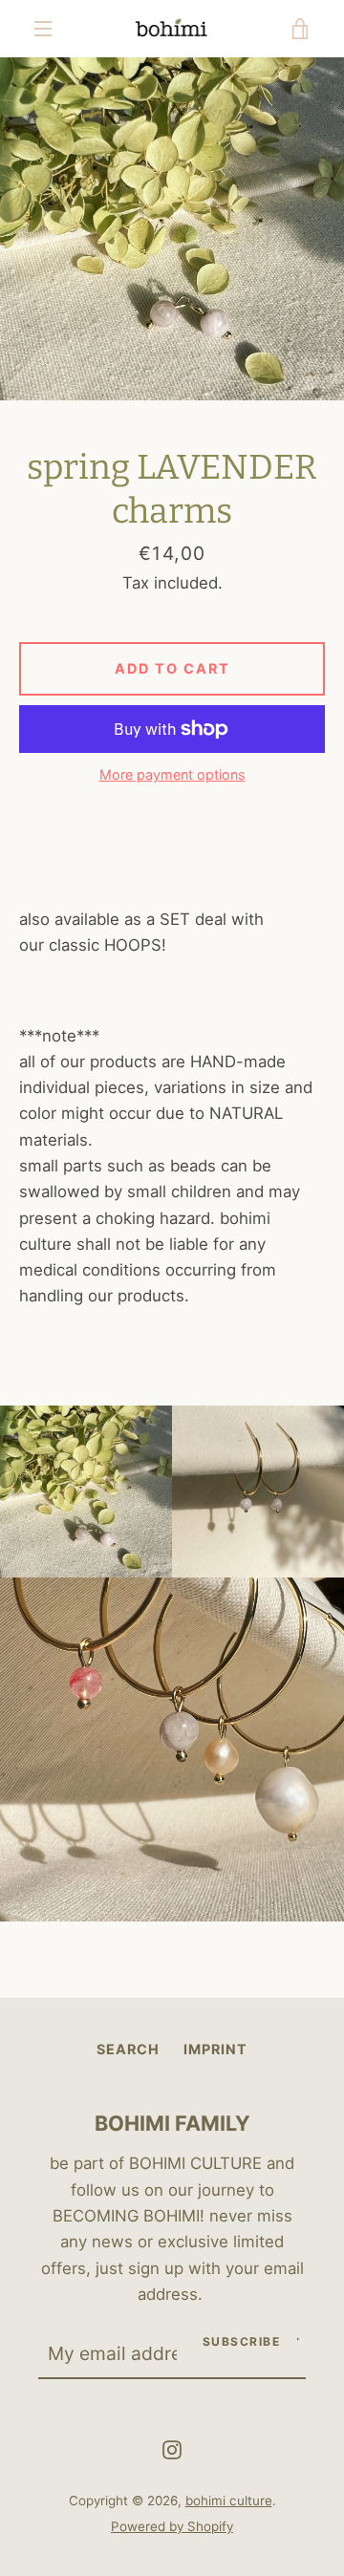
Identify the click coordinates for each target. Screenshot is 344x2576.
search (128, 2049)
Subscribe (242, 2341)
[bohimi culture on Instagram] (172, 2449)
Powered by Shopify (172, 2526)
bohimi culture (229, 2501)
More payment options (172, 774)
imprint (215, 2049)
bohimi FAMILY (172, 2123)
